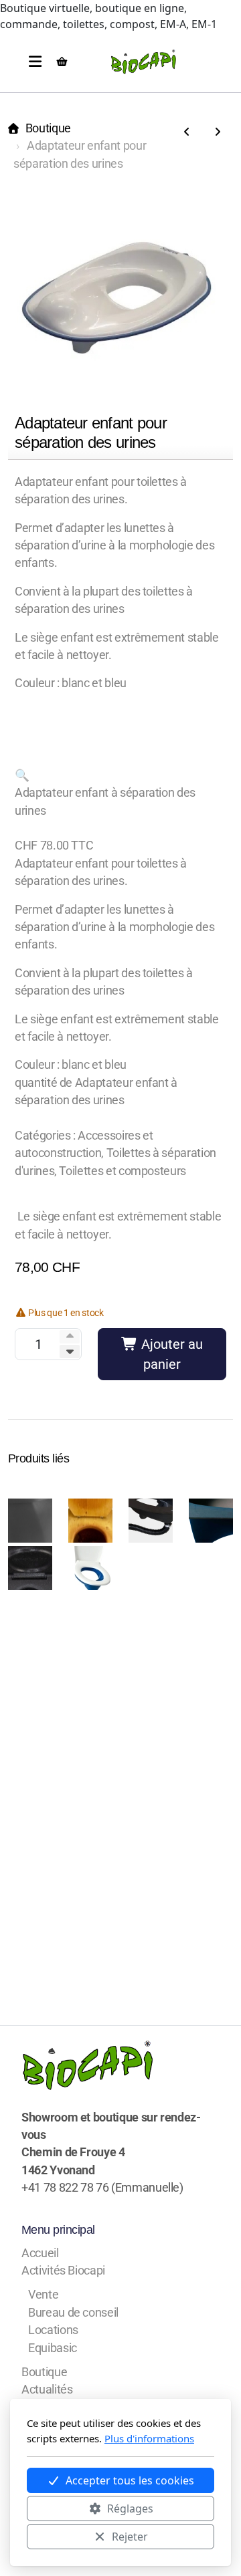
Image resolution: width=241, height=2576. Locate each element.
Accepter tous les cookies (130, 2480)
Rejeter (130, 2537)
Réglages (130, 2508)
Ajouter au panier (170, 1354)
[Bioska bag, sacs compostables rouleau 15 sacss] (218, 132)
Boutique (48, 128)
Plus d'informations (149, 2438)
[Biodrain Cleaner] (187, 132)
